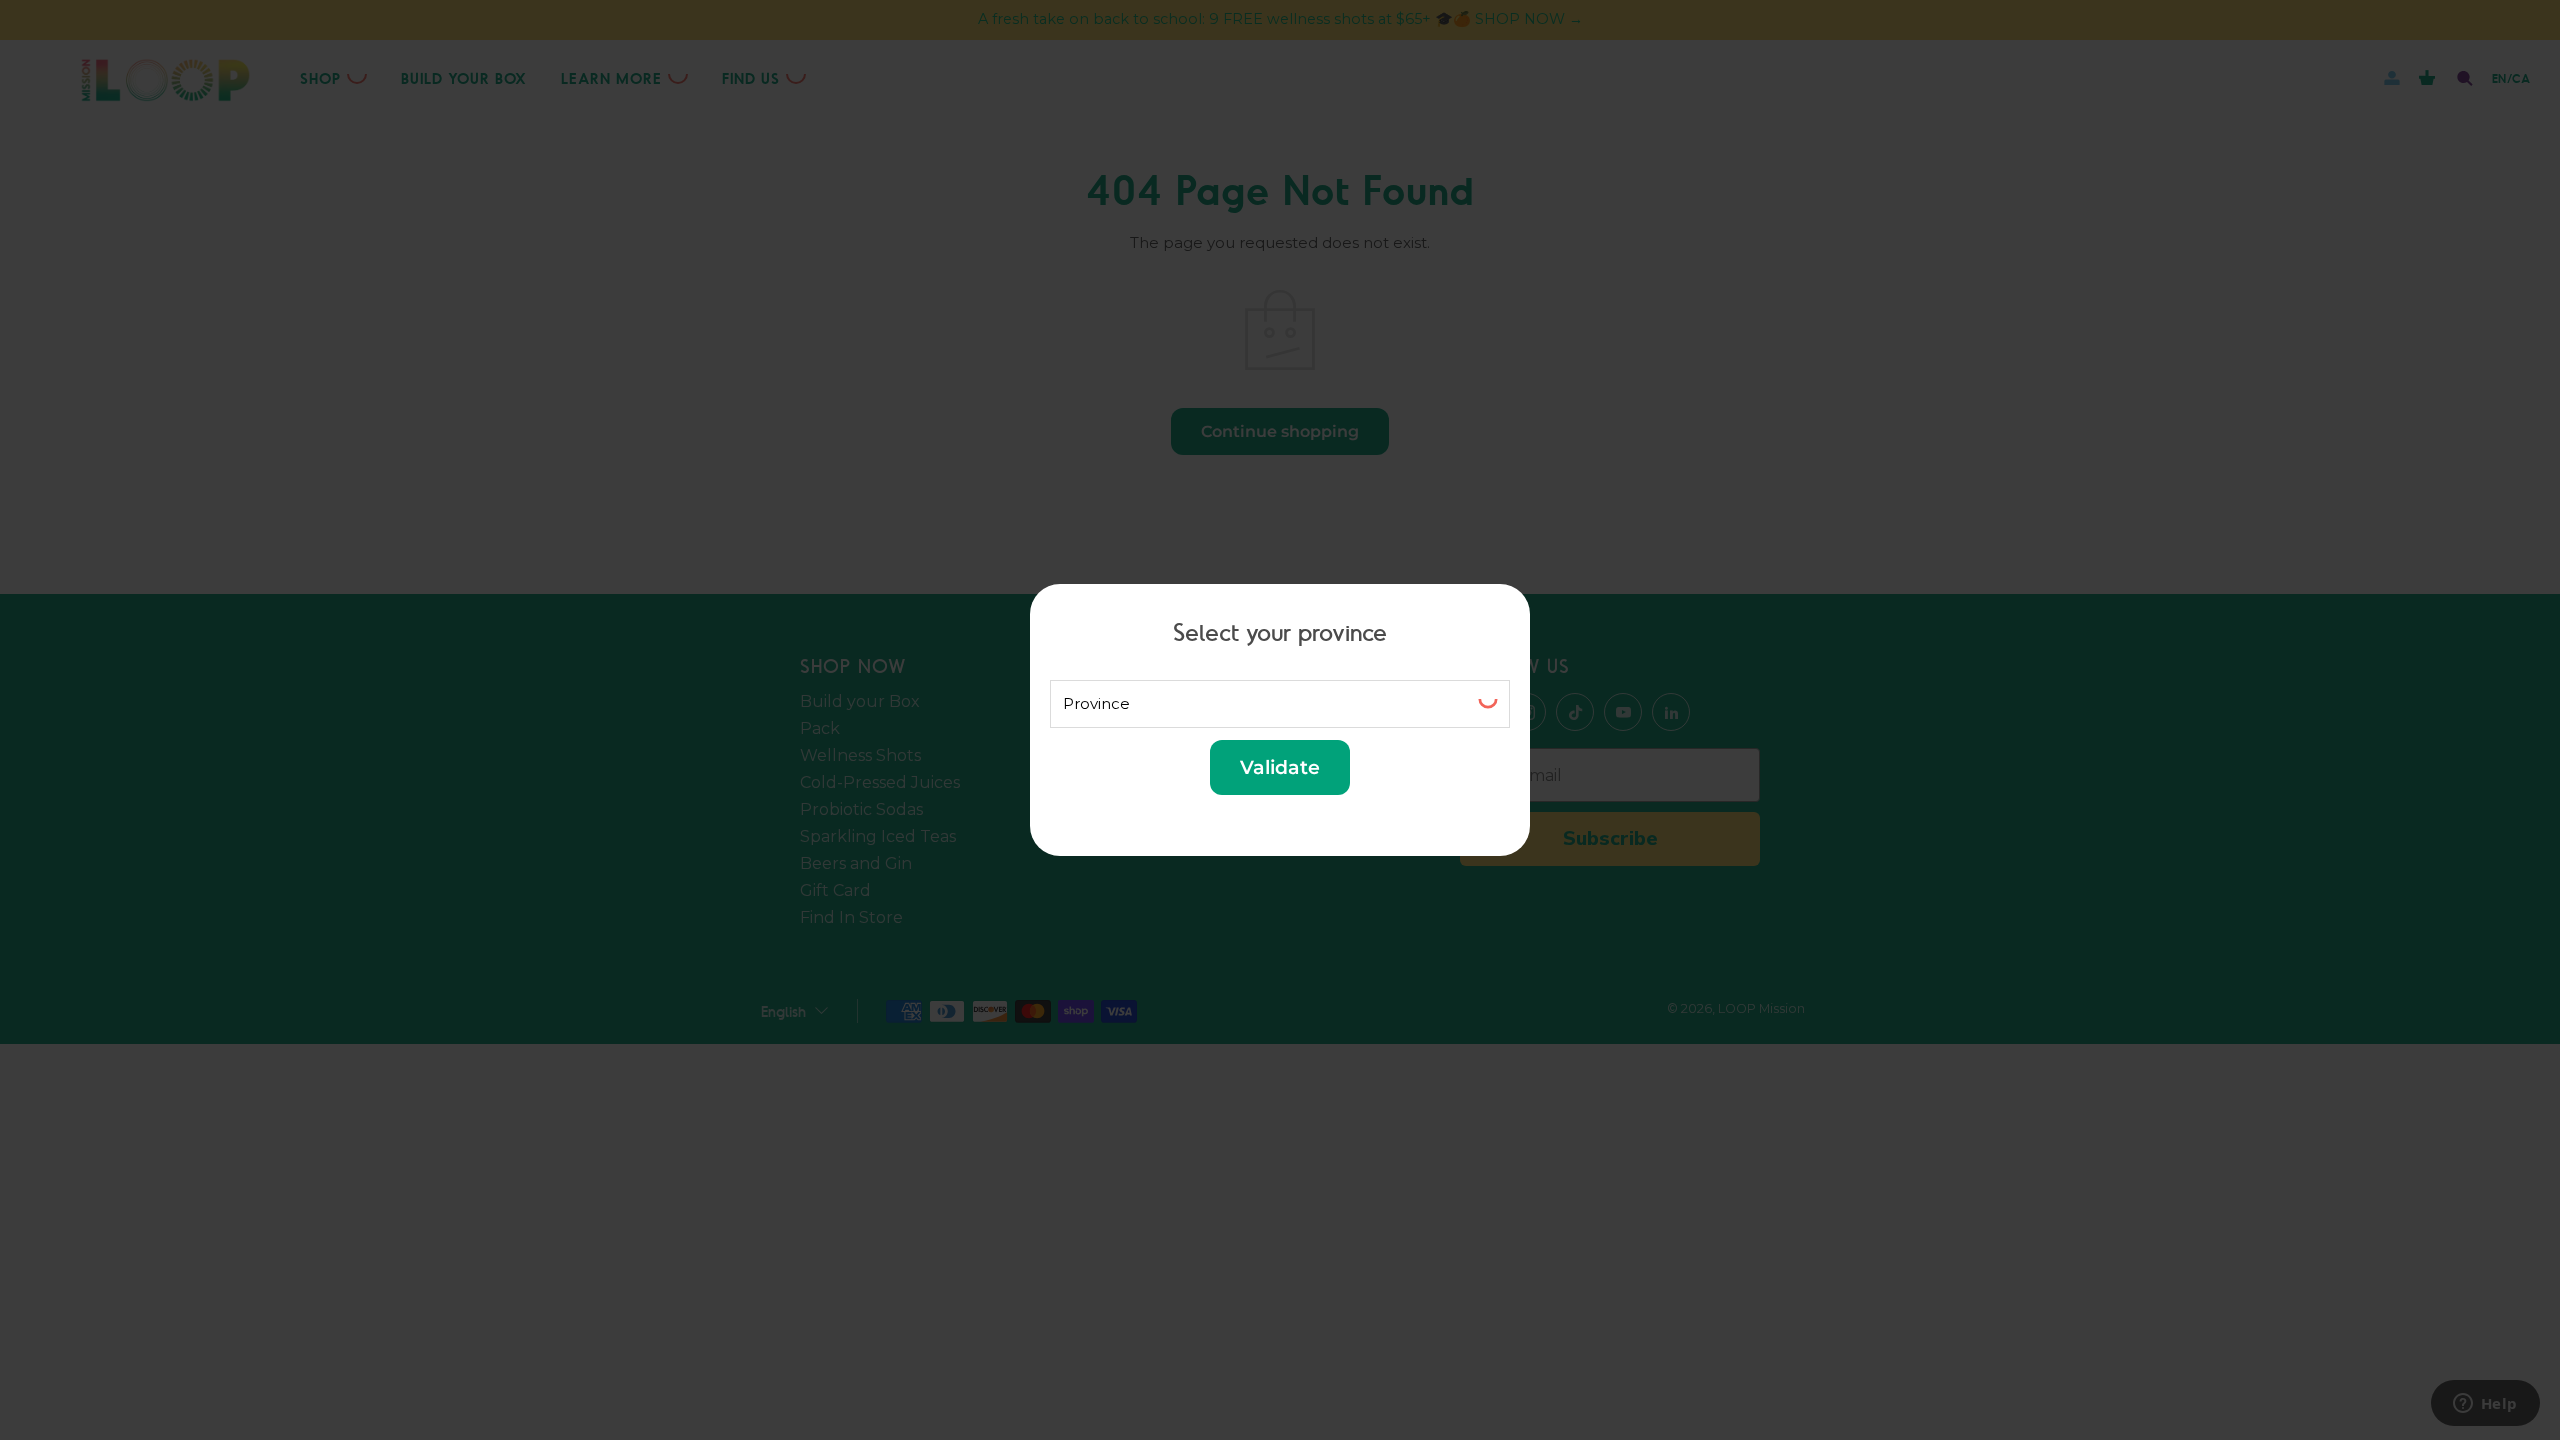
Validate (1280, 767)
